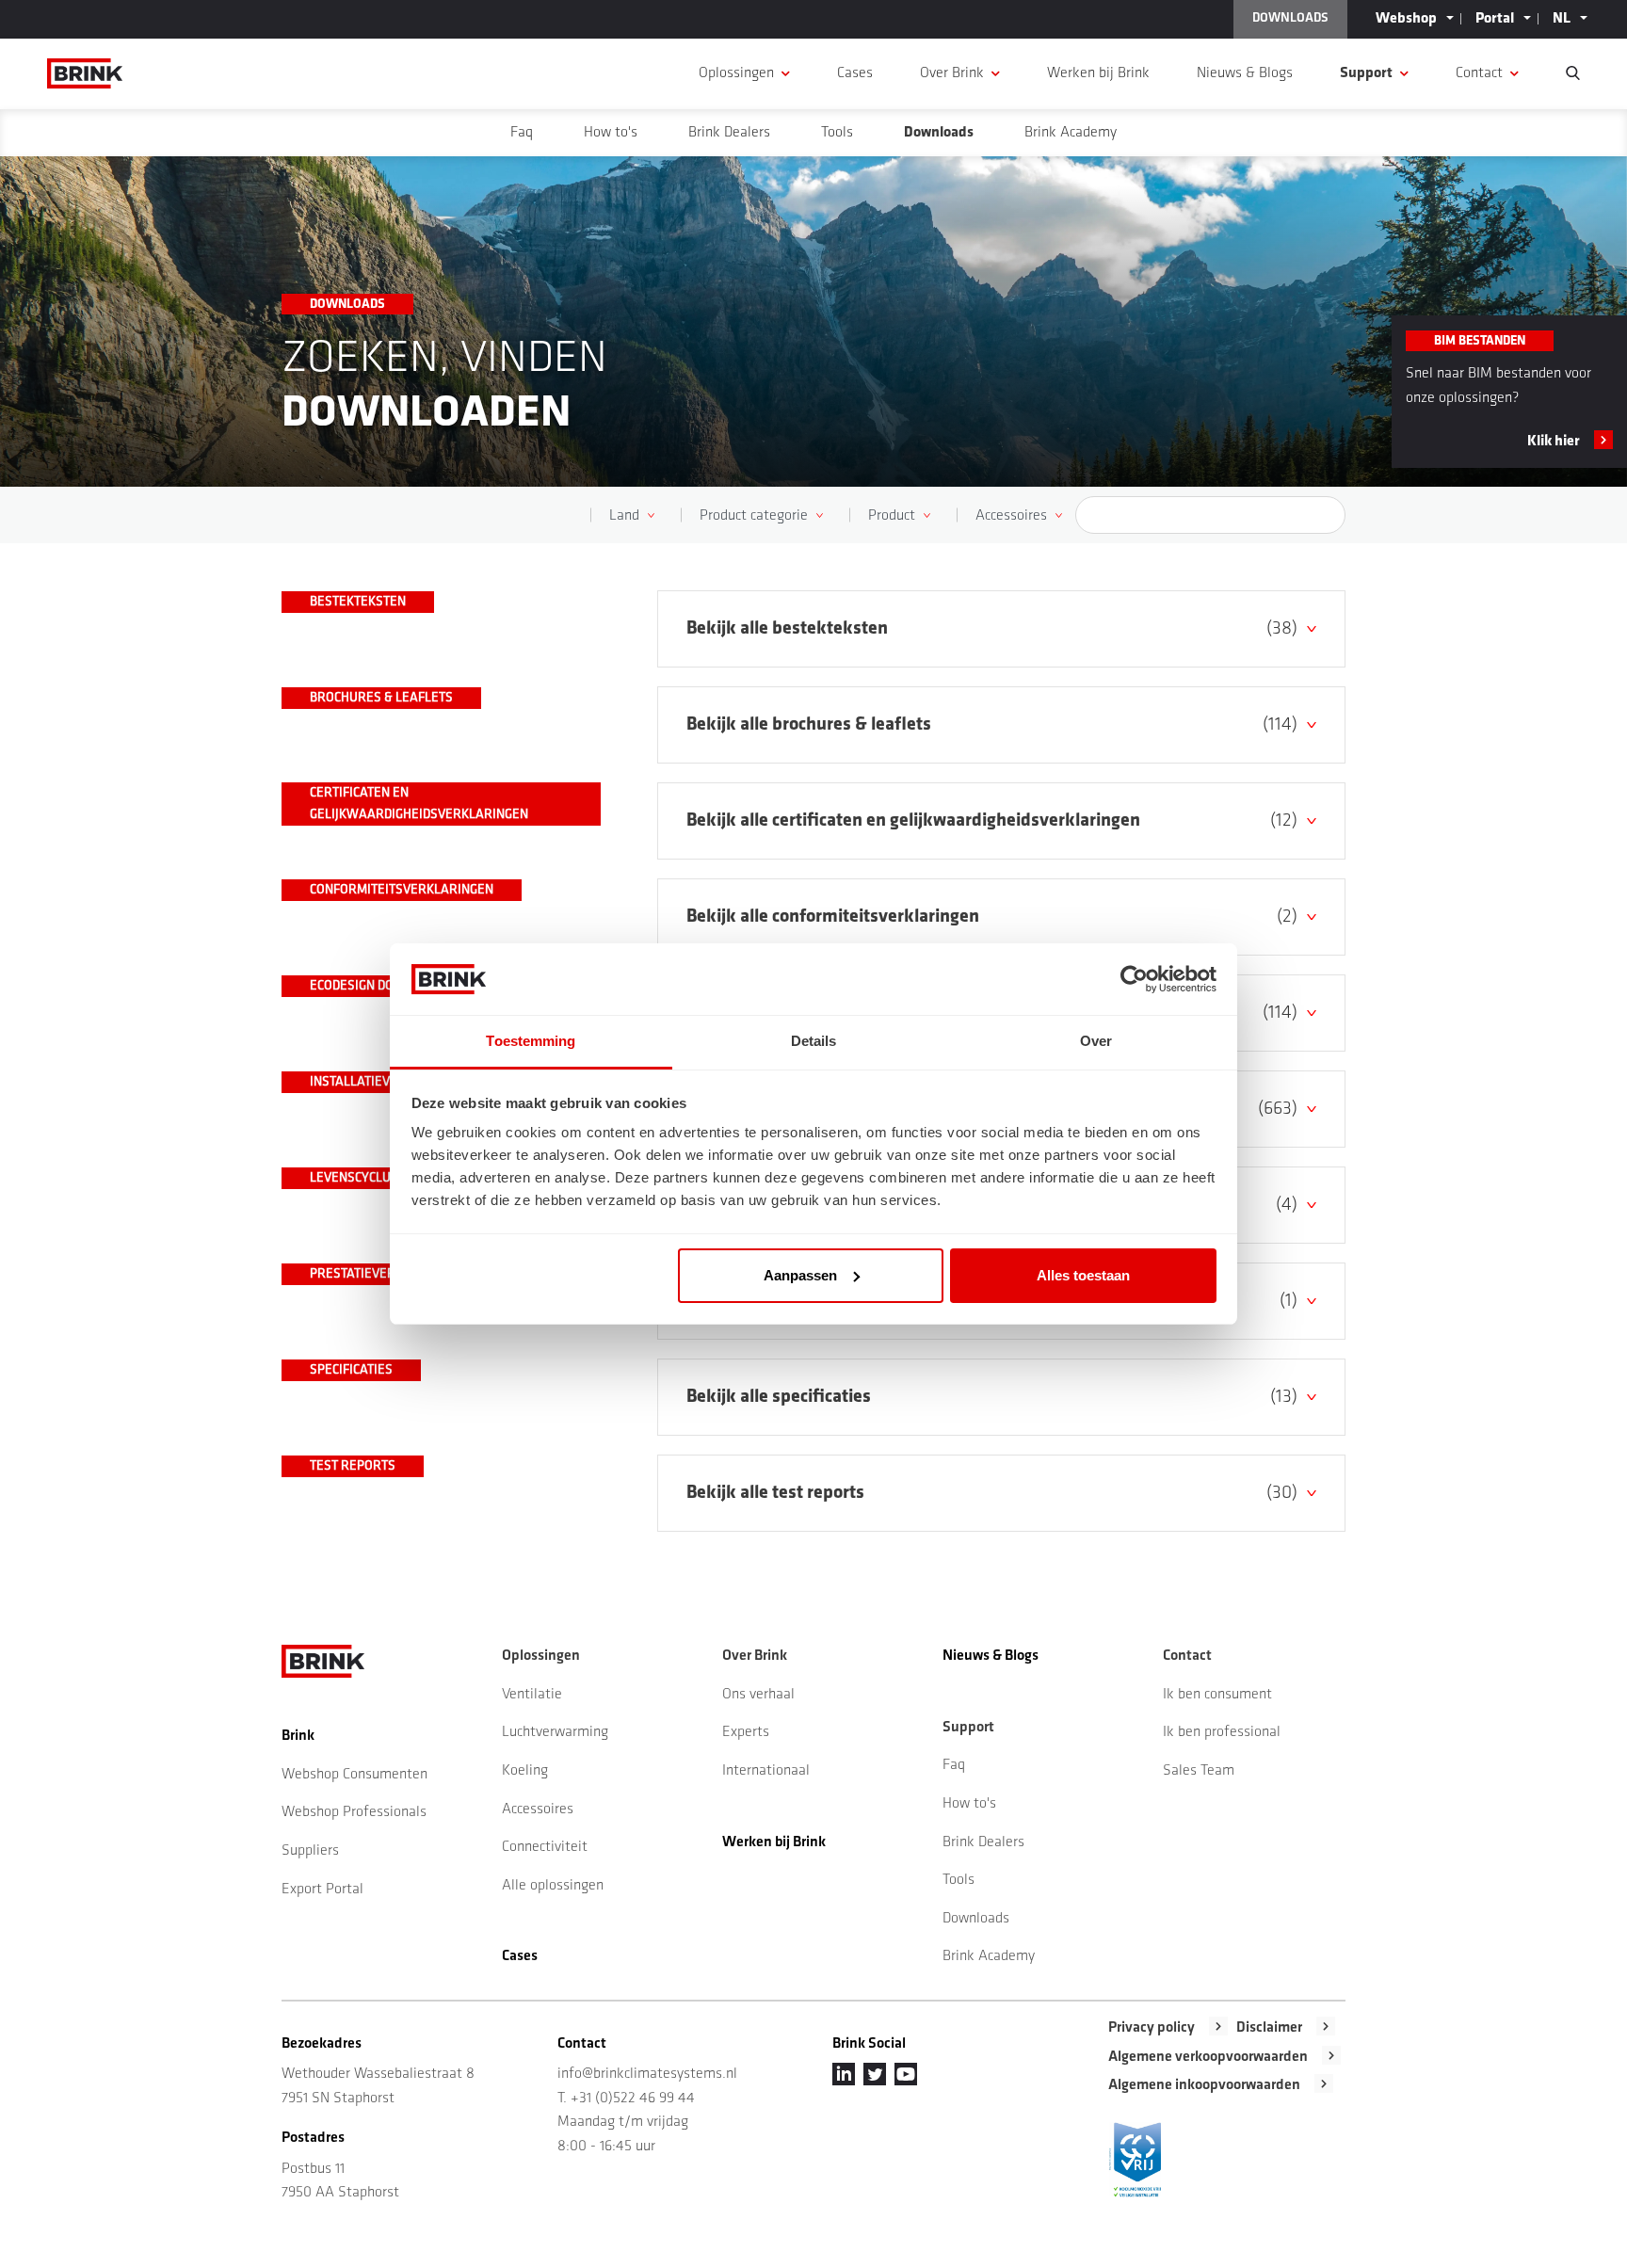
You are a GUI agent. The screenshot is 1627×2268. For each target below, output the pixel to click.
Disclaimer (1269, 2028)
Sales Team (1199, 1771)
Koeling (525, 1771)
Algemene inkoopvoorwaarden (1204, 2085)
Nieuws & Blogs (1245, 73)
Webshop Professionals (354, 1812)
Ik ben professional (1222, 1732)
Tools (837, 133)
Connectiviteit (545, 1847)
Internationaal (766, 1771)
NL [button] (1562, 19)
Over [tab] (1096, 1041)
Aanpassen (800, 1275)
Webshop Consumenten (354, 1775)
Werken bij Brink (1098, 73)
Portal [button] (1495, 19)
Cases (855, 73)
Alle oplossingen (553, 1886)
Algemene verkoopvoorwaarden (1208, 2057)
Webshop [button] (1406, 19)
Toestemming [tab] (531, 1041)
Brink (298, 1736)
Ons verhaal (758, 1695)
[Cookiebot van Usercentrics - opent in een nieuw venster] (1134, 979)
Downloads (939, 133)
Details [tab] (814, 1041)
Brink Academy (1071, 133)
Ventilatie (532, 1695)
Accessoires (538, 1810)
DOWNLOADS (1290, 18)
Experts (746, 1732)
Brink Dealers (729, 133)
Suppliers (310, 1851)
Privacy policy (1152, 2028)
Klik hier (1554, 442)
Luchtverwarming (555, 1732)
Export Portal (322, 1890)
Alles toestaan (1083, 1275)
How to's (611, 133)
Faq (522, 133)
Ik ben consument (1217, 1695)
